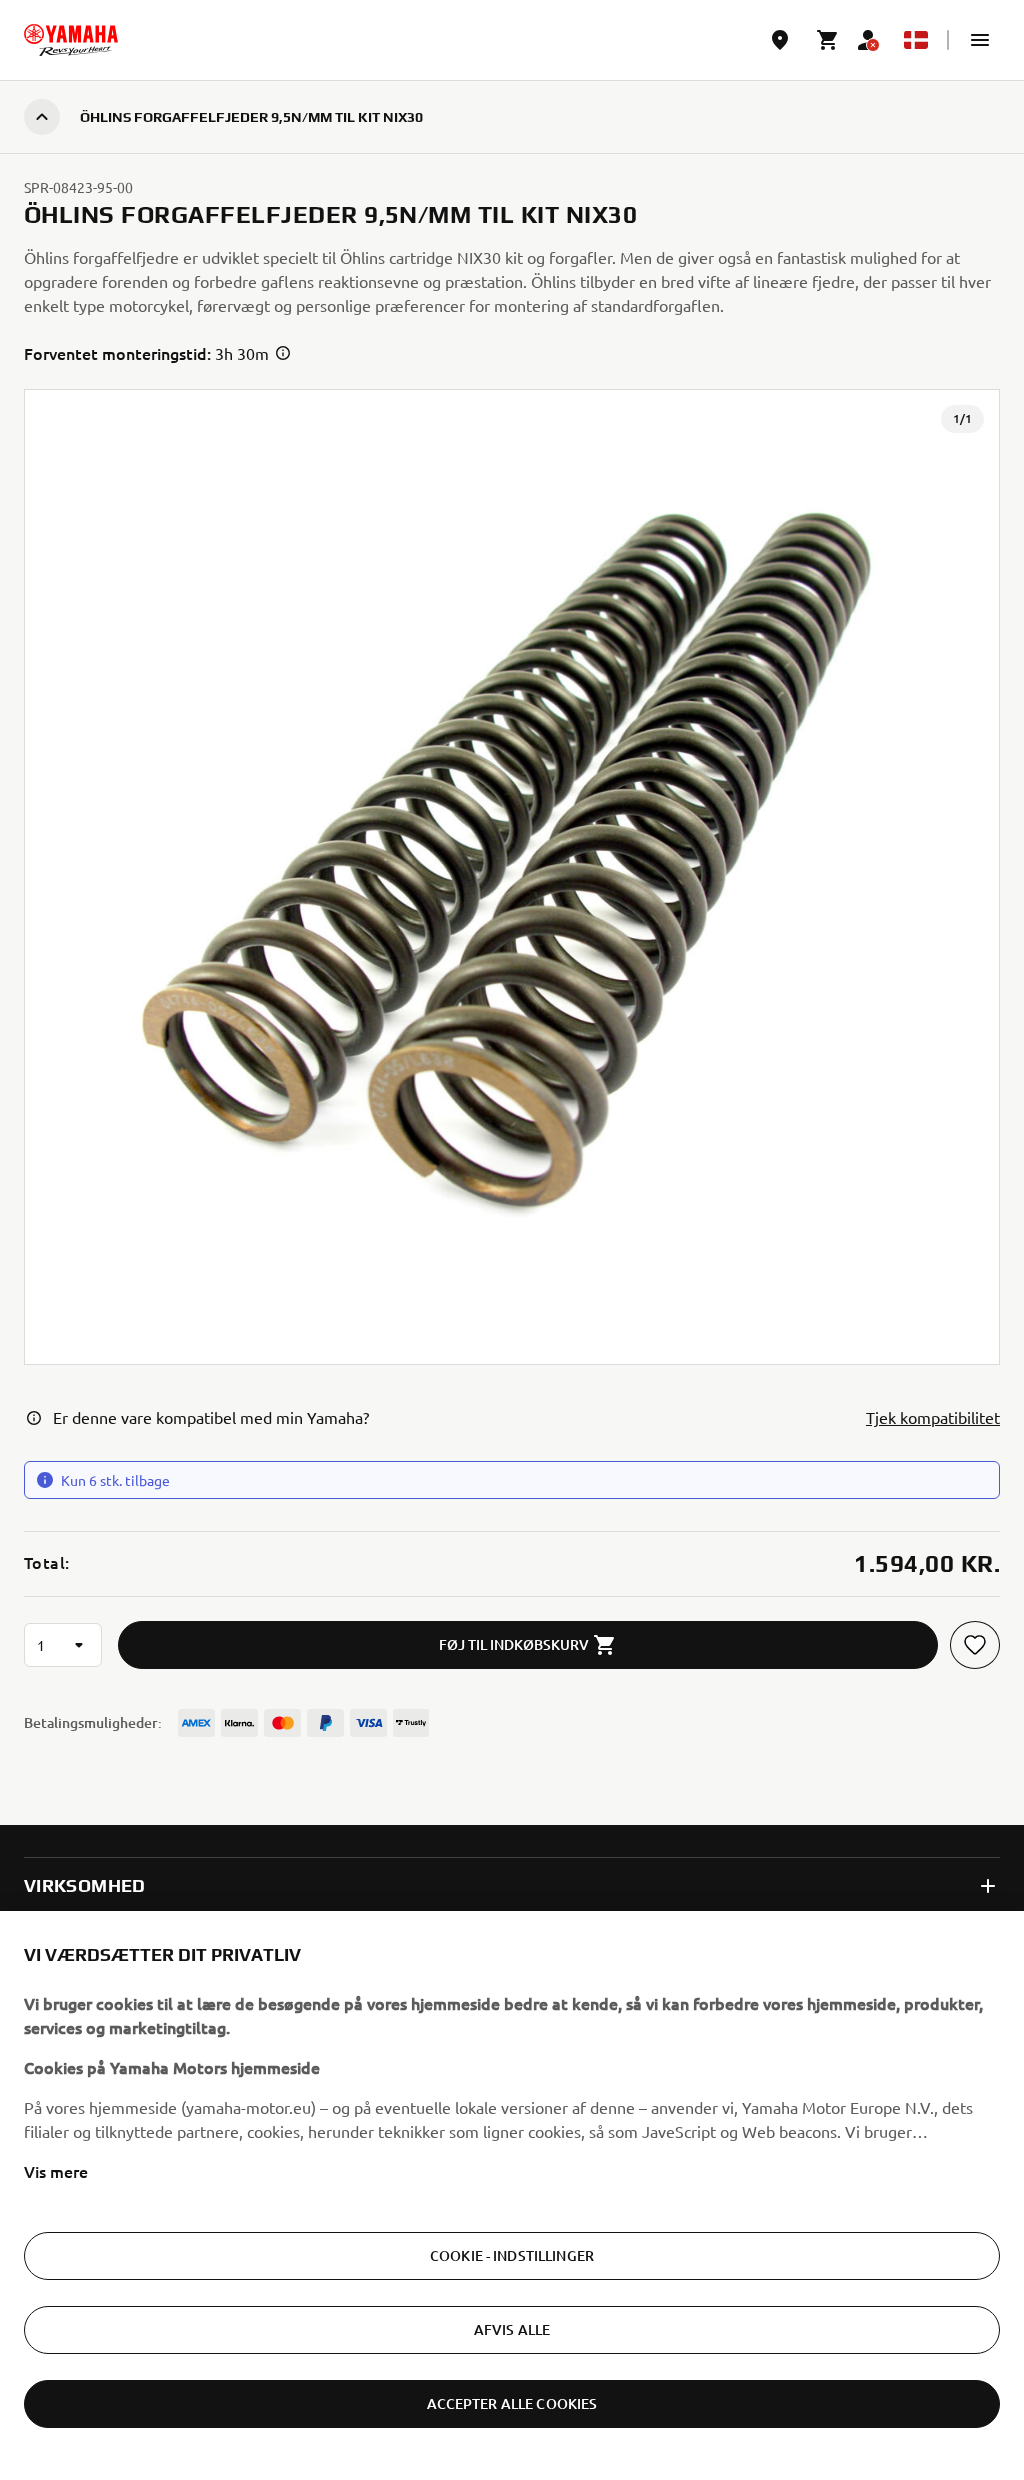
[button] (980, 40)
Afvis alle (512, 2329)
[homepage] (71, 40)
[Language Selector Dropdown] (916, 40)
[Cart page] (828, 40)
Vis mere (56, 2171)
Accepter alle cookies (512, 2403)
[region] (512, 2195)
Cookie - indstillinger (512, 2255)
